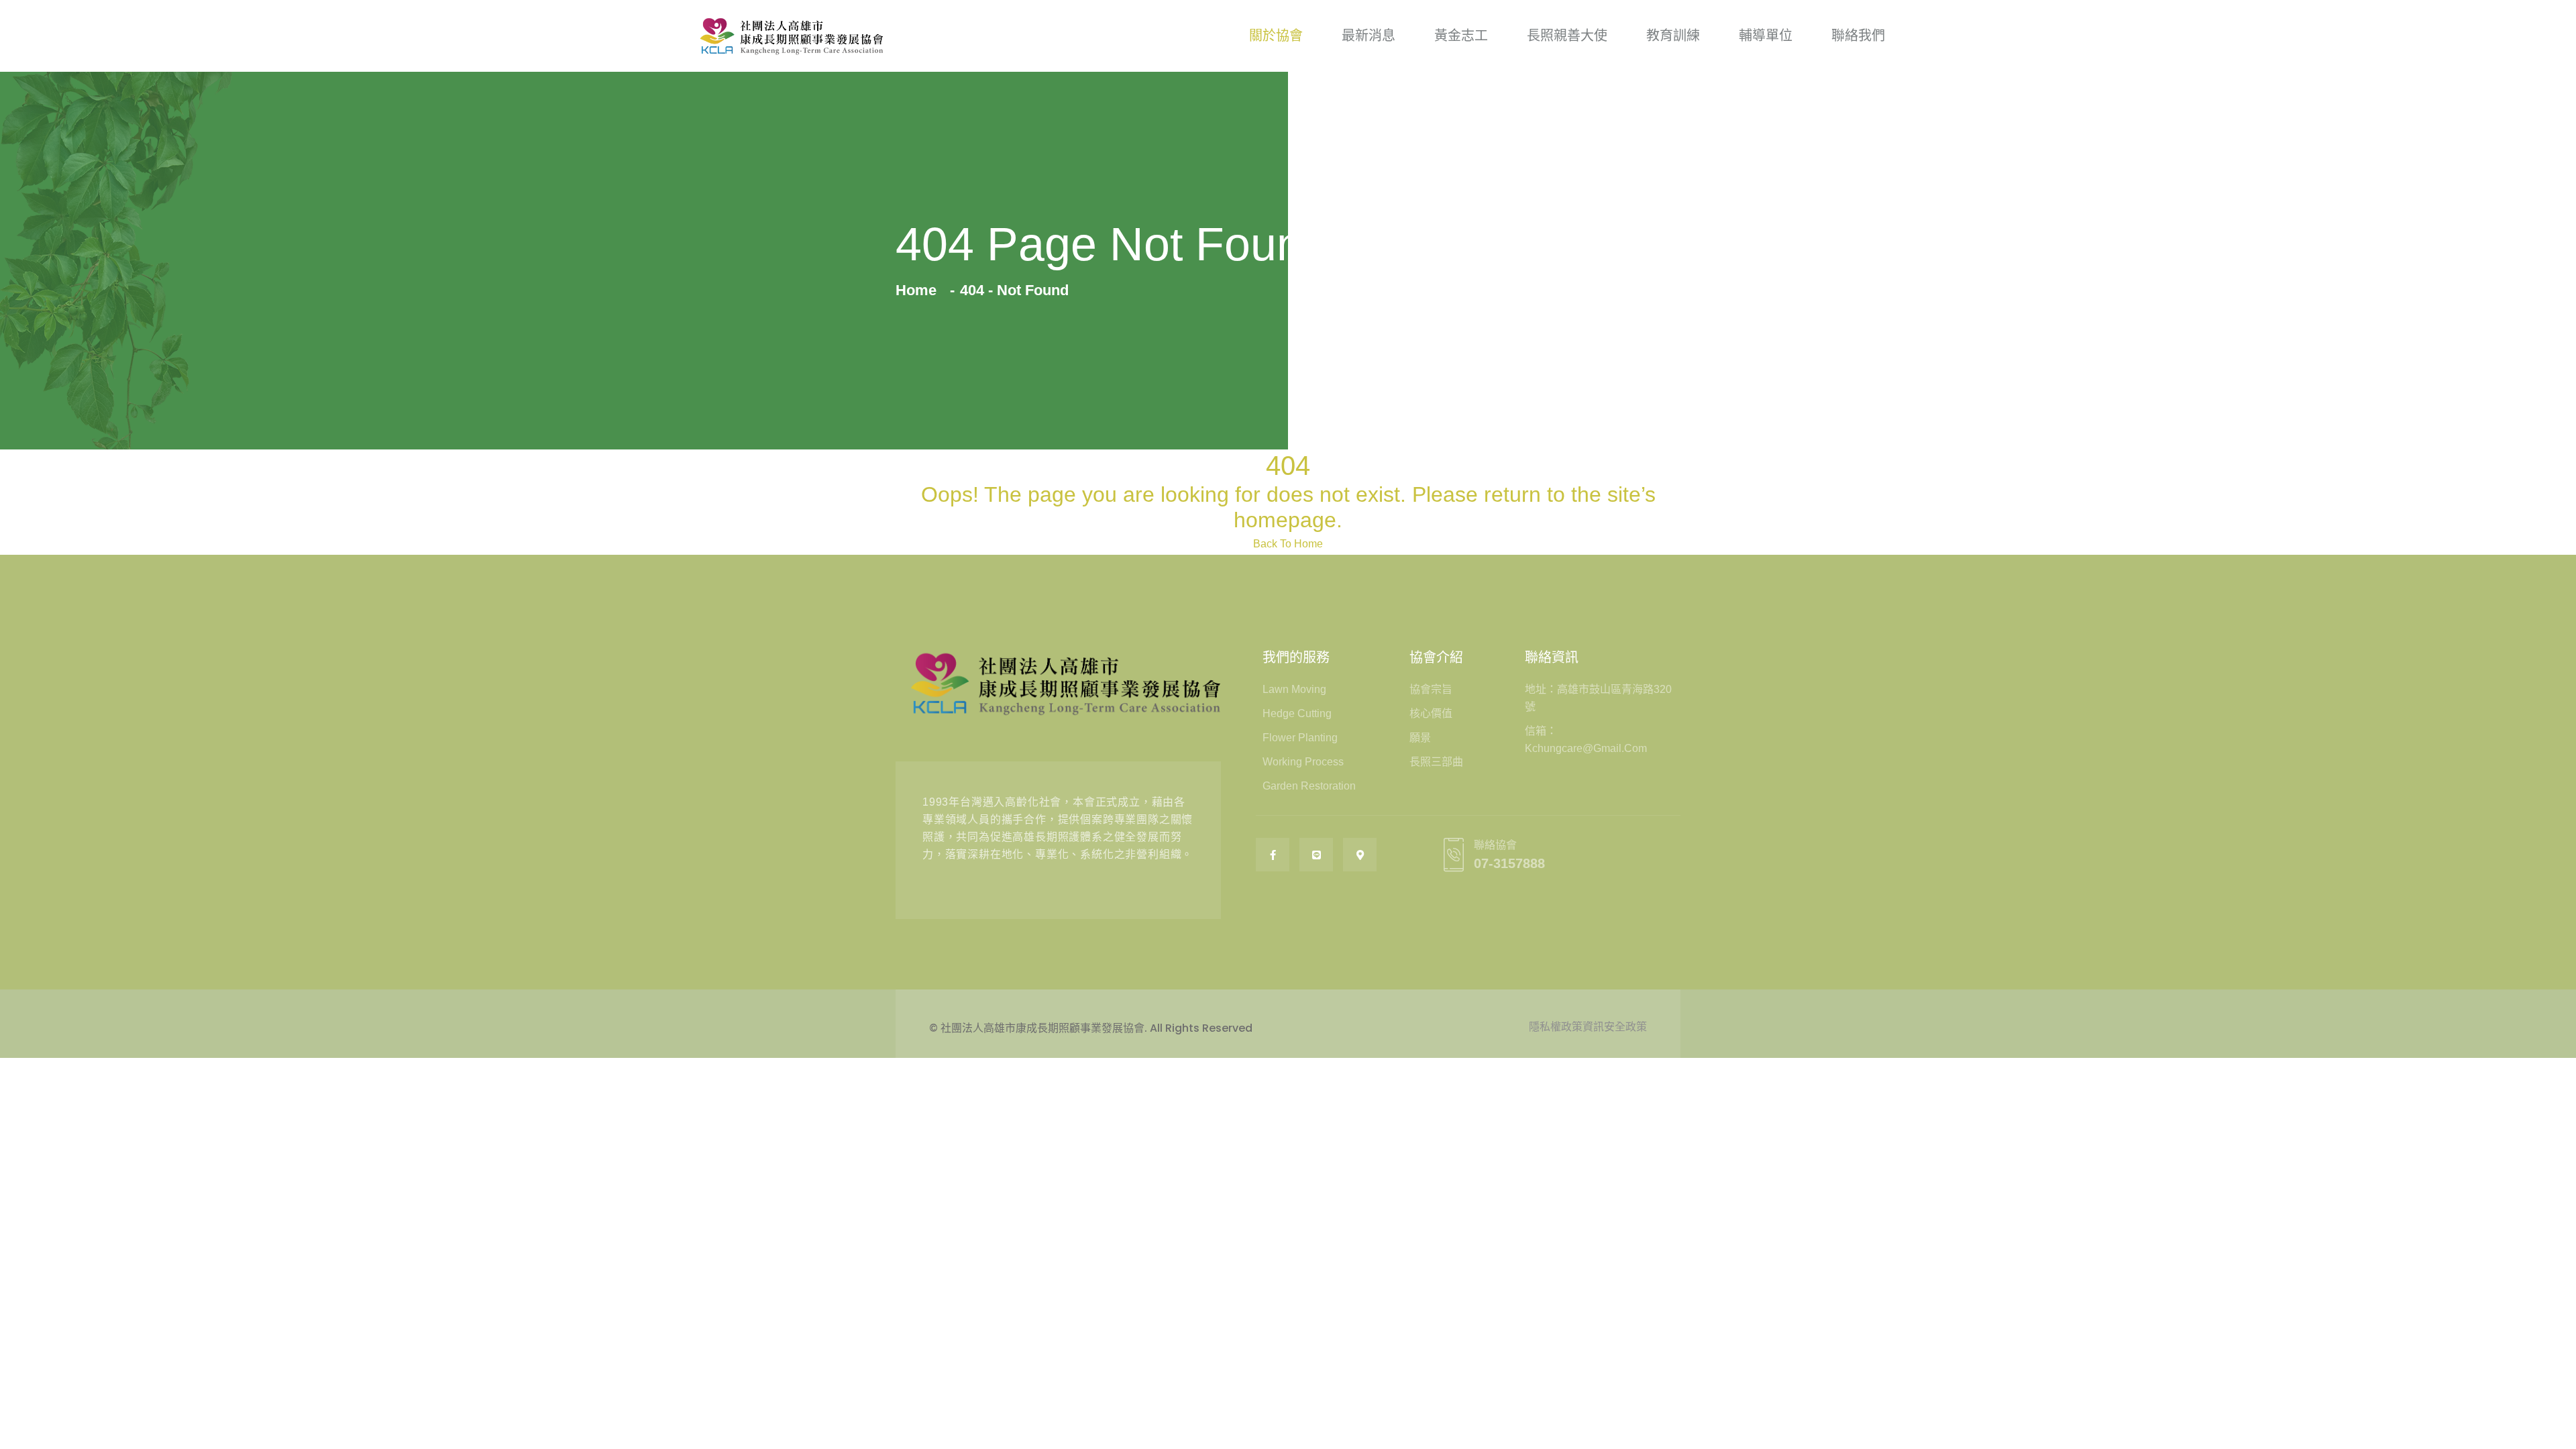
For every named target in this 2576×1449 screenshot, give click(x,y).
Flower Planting (1300, 738)
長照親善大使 (1567, 36)
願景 (1420, 738)
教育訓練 (1673, 36)
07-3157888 (1509, 863)
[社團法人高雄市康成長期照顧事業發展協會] (792, 36)
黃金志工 (1461, 36)
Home (920, 290)
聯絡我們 (1858, 36)
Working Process (1303, 762)
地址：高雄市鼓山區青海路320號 (1598, 698)
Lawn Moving (1294, 689)
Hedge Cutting (1297, 713)
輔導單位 (1766, 36)
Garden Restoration (1309, 786)
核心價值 (1431, 713)
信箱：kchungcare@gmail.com (1586, 740)
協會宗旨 (1431, 689)
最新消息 (1368, 36)
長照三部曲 (1436, 762)
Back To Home (1288, 544)
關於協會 (1276, 36)
